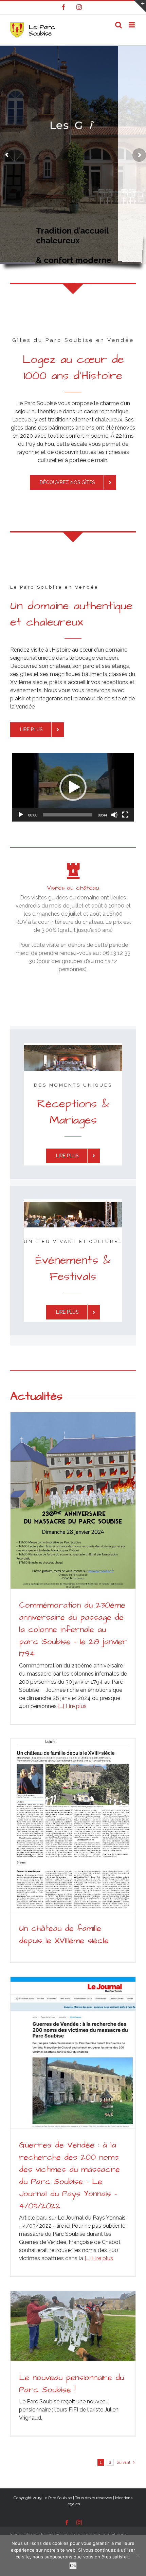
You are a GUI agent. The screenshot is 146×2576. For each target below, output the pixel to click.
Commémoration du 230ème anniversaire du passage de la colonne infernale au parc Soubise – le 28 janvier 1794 (73, 1630)
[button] (73, 787)
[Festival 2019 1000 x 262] (73, 1204)
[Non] (138, 2555)
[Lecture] (21, 815)
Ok (73, 2566)
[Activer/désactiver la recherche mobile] (118, 25)
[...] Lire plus (72, 1706)
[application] (73, 787)
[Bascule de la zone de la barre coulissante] (140, 6)
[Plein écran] (125, 815)
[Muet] (114, 815)
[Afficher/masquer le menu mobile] (132, 25)
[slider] (68, 815)
